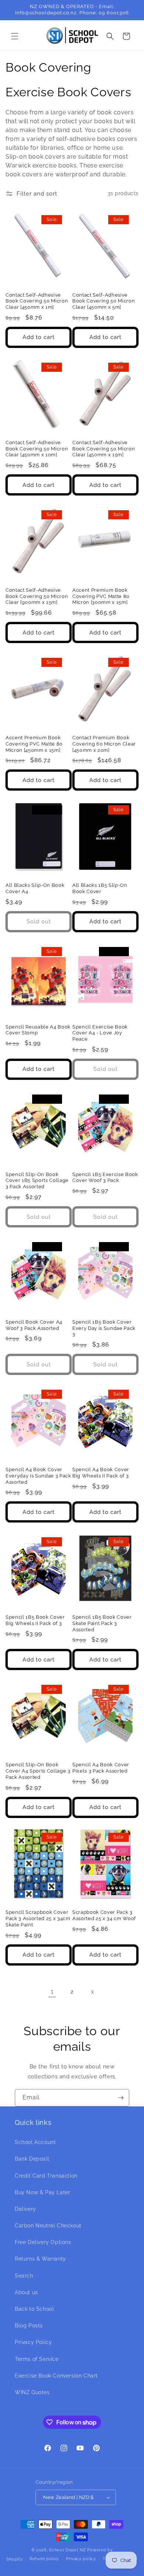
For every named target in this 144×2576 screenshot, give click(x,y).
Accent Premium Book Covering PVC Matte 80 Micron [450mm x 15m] (34, 744)
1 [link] (52, 1992)
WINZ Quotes (32, 2392)
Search (24, 2276)
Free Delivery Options (43, 2242)
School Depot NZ (68, 2550)
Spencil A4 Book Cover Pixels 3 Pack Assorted (101, 1768)
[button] (15, 36)
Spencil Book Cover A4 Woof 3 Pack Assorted (34, 1325)
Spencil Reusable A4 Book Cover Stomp (38, 1030)
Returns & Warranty (40, 2259)
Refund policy (44, 2559)
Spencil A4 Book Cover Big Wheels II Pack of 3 (101, 1473)
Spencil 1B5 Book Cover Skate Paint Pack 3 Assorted (102, 1623)
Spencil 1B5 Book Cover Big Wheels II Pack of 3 (35, 1620)
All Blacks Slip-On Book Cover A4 (35, 888)
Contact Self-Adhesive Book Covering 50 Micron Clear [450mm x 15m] (104, 449)
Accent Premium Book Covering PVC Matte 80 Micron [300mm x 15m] (101, 596)
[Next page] (92, 1992)
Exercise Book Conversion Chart (56, 2376)
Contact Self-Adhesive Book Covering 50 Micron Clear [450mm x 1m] (37, 301)
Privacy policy (81, 2559)
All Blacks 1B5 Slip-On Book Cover (100, 888)
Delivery (25, 2209)
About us (26, 2292)
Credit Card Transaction (46, 2176)
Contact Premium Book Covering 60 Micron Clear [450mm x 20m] (104, 744)
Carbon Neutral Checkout (48, 2226)
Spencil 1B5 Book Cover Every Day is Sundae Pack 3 (104, 1328)
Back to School (34, 2309)
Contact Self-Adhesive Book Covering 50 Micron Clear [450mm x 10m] (37, 449)
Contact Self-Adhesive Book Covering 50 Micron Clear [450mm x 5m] (104, 301)
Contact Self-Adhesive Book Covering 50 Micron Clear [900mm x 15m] (37, 596)
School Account (35, 2142)
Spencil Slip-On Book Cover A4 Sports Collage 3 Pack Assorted (38, 1771)
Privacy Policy (33, 2342)
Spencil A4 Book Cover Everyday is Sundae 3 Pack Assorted (38, 1476)
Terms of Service (37, 2359)
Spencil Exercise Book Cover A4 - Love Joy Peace (100, 1033)
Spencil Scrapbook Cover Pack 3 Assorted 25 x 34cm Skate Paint (38, 1918)
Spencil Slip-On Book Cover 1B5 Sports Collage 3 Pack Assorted (37, 1181)
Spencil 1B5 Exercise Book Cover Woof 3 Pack (105, 1178)
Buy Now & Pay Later (42, 2192)
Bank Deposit (32, 2159)
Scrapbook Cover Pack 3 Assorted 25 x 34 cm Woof (104, 1915)
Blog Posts (29, 2326)
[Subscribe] (121, 2098)
